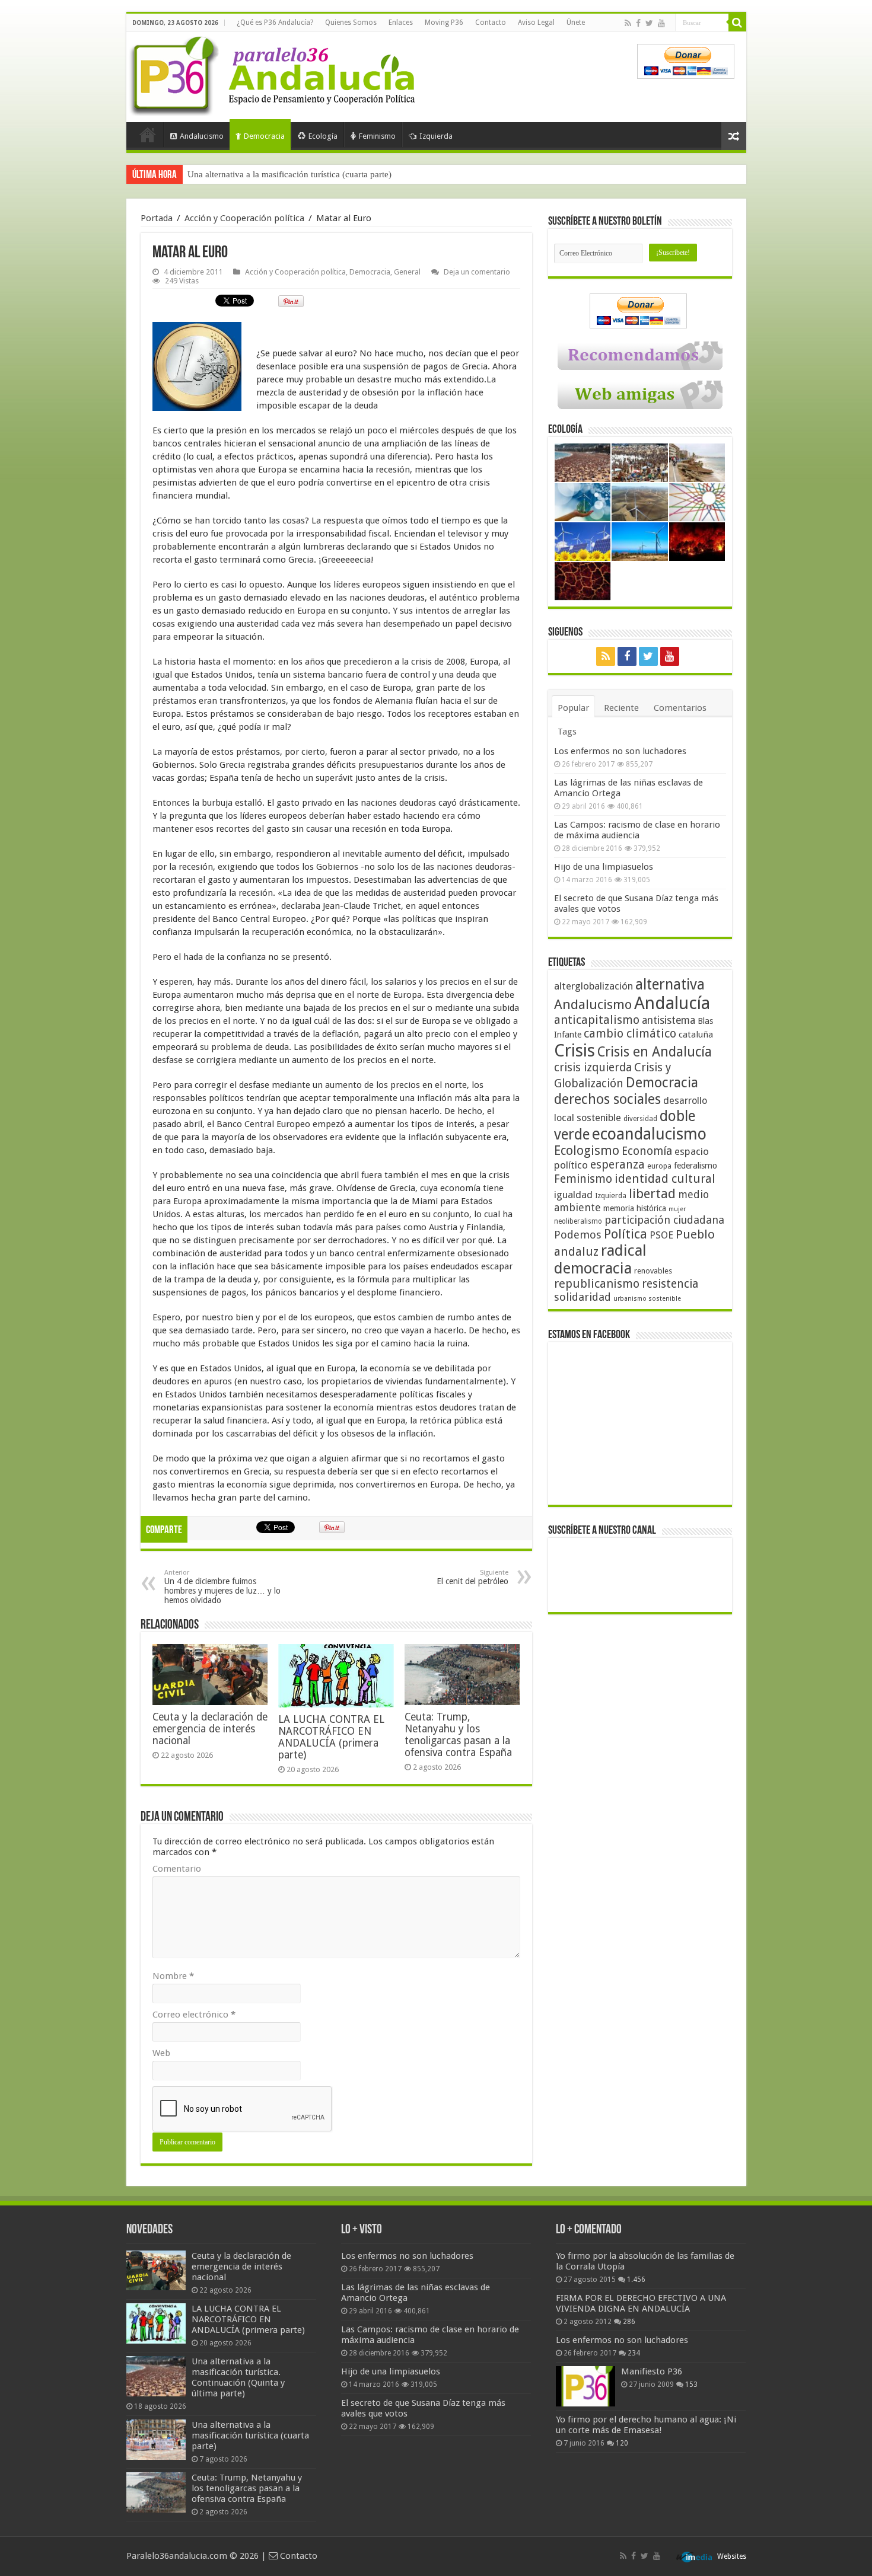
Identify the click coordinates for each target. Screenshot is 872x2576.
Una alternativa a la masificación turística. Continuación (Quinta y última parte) (238, 2377)
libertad (652, 1193)
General (407, 272)
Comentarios (680, 708)
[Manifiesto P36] (585, 2386)
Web (161, 2053)
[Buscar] (737, 23)
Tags (567, 732)
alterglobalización (593, 986)
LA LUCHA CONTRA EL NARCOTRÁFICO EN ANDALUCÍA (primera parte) (331, 1737)
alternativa (670, 984)
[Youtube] (661, 23)
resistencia (670, 1284)
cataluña (696, 1035)
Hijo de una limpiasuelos (604, 867)
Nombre (173, 1976)
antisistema (669, 1020)
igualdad (573, 1195)
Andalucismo (202, 136)
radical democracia (600, 1259)
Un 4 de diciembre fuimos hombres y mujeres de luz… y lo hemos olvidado (222, 1587)
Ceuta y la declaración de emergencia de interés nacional (210, 1729)
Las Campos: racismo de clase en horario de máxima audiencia (637, 830)
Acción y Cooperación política (244, 218)
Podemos (578, 1235)
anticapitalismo (597, 1020)
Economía (647, 1151)
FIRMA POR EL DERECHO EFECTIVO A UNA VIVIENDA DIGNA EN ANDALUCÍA (641, 2303)
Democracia (264, 136)
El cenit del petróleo (472, 1577)
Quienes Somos (351, 23)
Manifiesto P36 (652, 2371)
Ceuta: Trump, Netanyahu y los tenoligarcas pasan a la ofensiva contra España (458, 1735)
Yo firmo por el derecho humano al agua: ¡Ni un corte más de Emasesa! (646, 2425)
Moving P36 (444, 23)
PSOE (661, 1235)
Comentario (177, 1869)
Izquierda (436, 136)
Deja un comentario (477, 272)
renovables (653, 1271)
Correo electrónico (194, 2015)
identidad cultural (665, 1179)
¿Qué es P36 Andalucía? (275, 23)
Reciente (621, 708)
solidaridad (583, 1297)
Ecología (323, 136)
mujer (677, 1209)
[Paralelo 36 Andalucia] (275, 74)
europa (659, 1166)
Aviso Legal (536, 23)
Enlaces (401, 23)
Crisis (575, 1051)
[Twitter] (649, 23)
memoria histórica (635, 1208)
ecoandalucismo (649, 1134)
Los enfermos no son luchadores (620, 751)
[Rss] (628, 23)
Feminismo (377, 136)
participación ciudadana (664, 1220)
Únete (576, 23)
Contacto (491, 23)
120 (622, 2443)
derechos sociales (607, 1099)
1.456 (636, 2280)
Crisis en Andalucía (655, 1052)
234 (634, 2353)
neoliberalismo (578, 1221)
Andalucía (672, 1003)
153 (691, 2385)
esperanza (618, 1165)
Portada (148, 135)
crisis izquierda (593, 1067)
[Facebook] (638, 23)
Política (626, 1234)
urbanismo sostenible (647, 1299)
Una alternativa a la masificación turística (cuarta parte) (289, 174)
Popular (573, 708)
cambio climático (630, 1034)
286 (629, 2322)
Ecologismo (587, 1150)
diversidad (640, 1119)
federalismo (696, 1166)
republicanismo (597, 1284)
